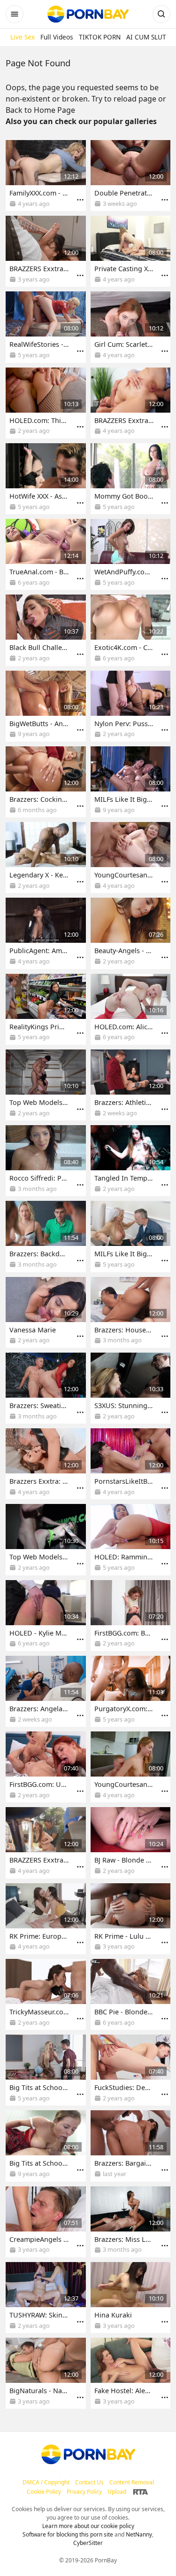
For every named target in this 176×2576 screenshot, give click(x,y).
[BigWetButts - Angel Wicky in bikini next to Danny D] (46, 706)
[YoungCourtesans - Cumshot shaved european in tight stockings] (131, 857)
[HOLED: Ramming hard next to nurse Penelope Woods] (131, 1539)
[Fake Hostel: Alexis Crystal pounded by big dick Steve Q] (131, 2373)
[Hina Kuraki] (131, 2298)
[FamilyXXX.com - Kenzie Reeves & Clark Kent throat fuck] (46, 176)
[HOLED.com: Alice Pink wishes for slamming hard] (131, 1009)
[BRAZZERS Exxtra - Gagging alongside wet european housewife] (46, 1843)
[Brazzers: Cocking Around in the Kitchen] (46, 782)
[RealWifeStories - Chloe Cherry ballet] (46, 327)
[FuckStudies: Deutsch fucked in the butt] (131, 2070)
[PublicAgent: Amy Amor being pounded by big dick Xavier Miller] (46, 933)
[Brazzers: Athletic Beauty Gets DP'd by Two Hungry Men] (131, 1085)
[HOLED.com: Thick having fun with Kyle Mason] (46, 403)
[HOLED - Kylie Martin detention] (46, 1616)
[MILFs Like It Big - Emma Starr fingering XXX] (131, 1236)
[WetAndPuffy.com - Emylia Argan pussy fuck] (131, 554)
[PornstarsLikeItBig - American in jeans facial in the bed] (131, 1464)
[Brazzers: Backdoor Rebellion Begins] (46, 1236)
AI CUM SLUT (146, 37)
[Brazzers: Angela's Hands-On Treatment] (46, 1691)
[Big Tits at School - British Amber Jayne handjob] (46, 2070)
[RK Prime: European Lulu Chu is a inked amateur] (46, 1919)
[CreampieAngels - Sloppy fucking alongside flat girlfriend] (46, 2222)
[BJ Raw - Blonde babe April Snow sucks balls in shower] (131, 1843)
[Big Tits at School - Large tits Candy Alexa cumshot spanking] (46, 2146)
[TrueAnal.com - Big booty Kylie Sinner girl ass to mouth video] (46, 554)
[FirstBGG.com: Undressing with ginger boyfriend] (46, 1767)
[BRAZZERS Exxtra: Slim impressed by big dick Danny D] (46, 251)
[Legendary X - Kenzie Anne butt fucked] (46, 857)
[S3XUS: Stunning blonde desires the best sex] (131, 1388)
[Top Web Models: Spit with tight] (46, 1539)
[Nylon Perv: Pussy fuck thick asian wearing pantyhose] (131, 706)
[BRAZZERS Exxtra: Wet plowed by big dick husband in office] (131, 403)
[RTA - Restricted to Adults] (141, 2492)
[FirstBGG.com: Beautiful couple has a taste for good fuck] (131, 1616)
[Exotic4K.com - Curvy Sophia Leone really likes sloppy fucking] (131, 630)
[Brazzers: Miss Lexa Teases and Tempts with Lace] (131, 2222)
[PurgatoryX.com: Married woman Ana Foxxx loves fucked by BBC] (131, 1691)
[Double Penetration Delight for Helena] (131, 176)
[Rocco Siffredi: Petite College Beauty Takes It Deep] (46, 1161)
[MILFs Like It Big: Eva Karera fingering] (131, 782)
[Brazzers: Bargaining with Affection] (131, 2146)
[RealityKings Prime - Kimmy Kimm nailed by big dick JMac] (46, 1009)
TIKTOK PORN (100, 37)
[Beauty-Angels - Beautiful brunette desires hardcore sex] (131, 933)
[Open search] (161, 14)
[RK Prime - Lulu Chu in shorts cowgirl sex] (131, 1919)
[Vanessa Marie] (46, 1312)
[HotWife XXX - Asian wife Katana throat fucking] (46, 479)
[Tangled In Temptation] (131, 1161)
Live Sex (23, 37)
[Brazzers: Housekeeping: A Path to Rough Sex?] (131, 1312)
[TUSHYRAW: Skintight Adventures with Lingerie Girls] (46, 2298)
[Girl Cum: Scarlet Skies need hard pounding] (131, 327)
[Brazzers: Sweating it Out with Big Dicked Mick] (46, 1388)
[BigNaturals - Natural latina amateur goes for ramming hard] (46, 2373)
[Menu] (80, 200)
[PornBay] (88, 14)
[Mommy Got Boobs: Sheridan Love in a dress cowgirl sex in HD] (131, 479)
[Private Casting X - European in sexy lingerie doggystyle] (131, 251)
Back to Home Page (40, 110)
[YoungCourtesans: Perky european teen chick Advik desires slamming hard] (131, 1767)
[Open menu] (15, 14)
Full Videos (57, 37)
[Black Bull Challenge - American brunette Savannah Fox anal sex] (46, 630)
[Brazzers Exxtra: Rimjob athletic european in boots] (46, 1464)
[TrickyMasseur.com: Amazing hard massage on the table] (46, 1994)
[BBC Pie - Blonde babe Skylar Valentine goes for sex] (131, 1994)
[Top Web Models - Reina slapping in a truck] (46, 1085)
